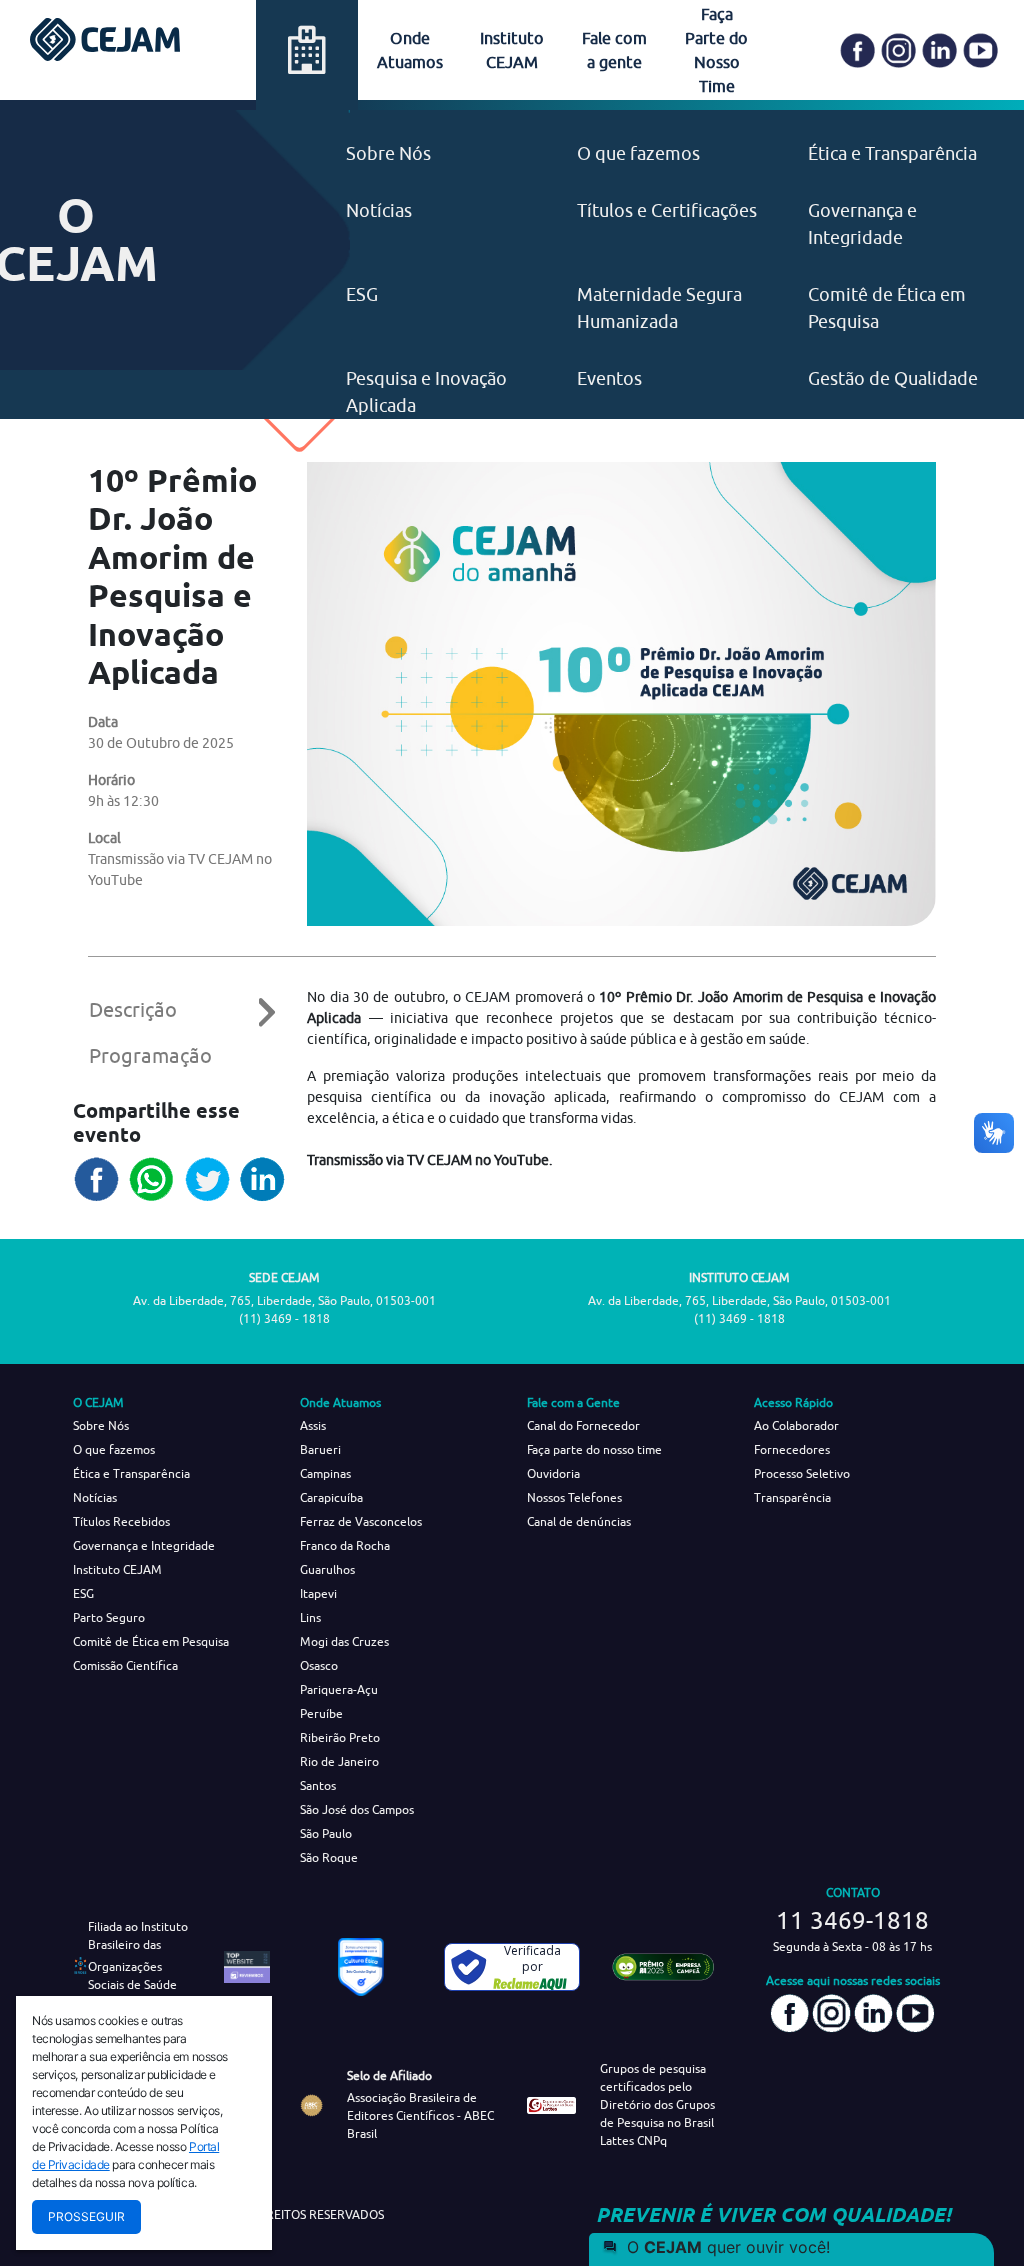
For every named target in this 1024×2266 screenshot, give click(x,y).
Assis (313, 1425)
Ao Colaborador (796, 1425)
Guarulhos (327, 1569)
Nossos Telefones (574, 1497)
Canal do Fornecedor (583, 1425)
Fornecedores (792, 1449)
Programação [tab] (150, 1055)
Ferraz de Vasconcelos (361, 1521)
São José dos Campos (357, 1809)
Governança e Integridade (144, 1545)
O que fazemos (638, 153)
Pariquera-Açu (339, 1689)
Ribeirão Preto (340, 1737)
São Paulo (326, 1833)
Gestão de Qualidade (893, 378)
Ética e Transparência (892, 153)
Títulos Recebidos (121, 1521)
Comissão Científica (125, 1665)
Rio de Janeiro (339, 1761)
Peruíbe (321, 1713)
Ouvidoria (553, 1473)
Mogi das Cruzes (344, 1641)
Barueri (320, 1449)
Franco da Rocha (345, 1545)
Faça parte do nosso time (594, 1449)
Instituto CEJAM (117, 1569)
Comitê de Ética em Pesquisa (151, 1641)
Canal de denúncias (579, 1521)
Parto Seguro (109, 1617)
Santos (318, 1785)
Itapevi (318, 1593)
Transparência (792, 1497)
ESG (362, 294)
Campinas (325, 1473)
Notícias (379, 210)
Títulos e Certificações (667, 210)
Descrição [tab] (133, 1009)
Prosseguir (86, 2216)
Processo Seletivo (802, 1473)
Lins (310, 1617)
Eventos (609, 378)
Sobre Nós (388, 153)
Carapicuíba (331, 1497)
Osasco (319, 1665)
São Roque (329, 1857)
